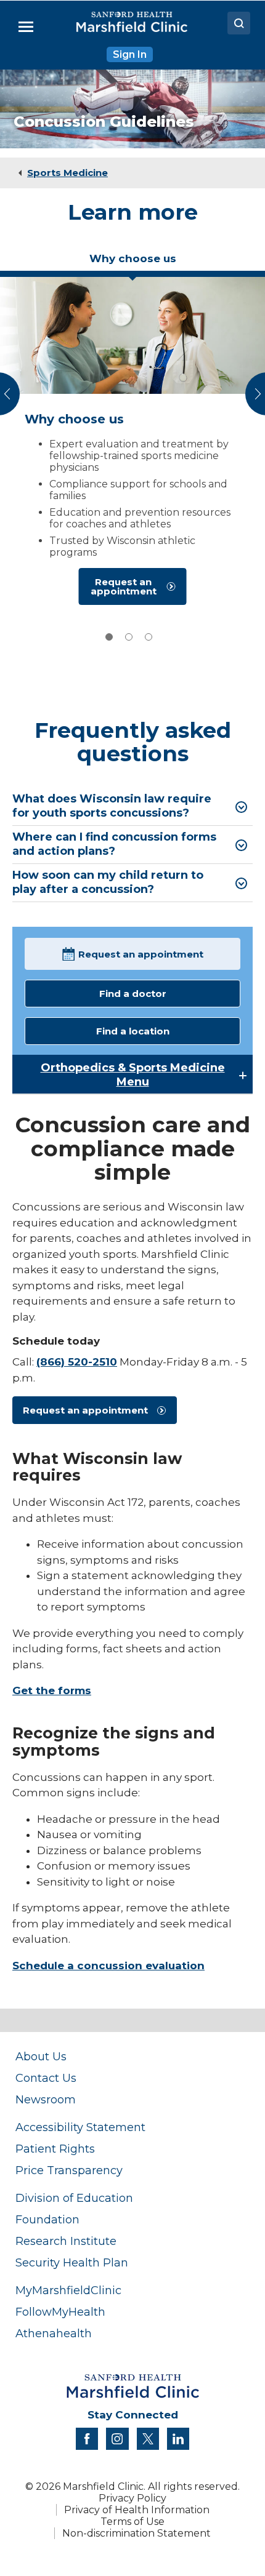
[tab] (132, 263)
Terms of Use (132, 2522)
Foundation (47, 2219)
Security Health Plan (72, 2262)
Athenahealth (54, 2333)
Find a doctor (133, 994)
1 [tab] (109, 637)
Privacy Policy (132, 2498)
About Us (41, 2056)
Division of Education (74, 2198)
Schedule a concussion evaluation (108, 1966)
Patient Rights (55, 2149)
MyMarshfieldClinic (68, 2290)
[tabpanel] (132, 444)
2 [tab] (129, 637)
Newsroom (46, 2099)
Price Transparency (69, 2170)
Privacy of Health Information (137, 2510)
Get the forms (52, 1690)
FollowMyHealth (60, 2312)
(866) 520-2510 (77, 1362)
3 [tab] (149, 637)
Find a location (133, 1031)
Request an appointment (124, 586)
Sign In (130, 54)
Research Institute (66, 2241)
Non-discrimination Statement (137, 2533)
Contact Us (46, 2078)
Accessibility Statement (80, 2127)
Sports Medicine (67, 173)
